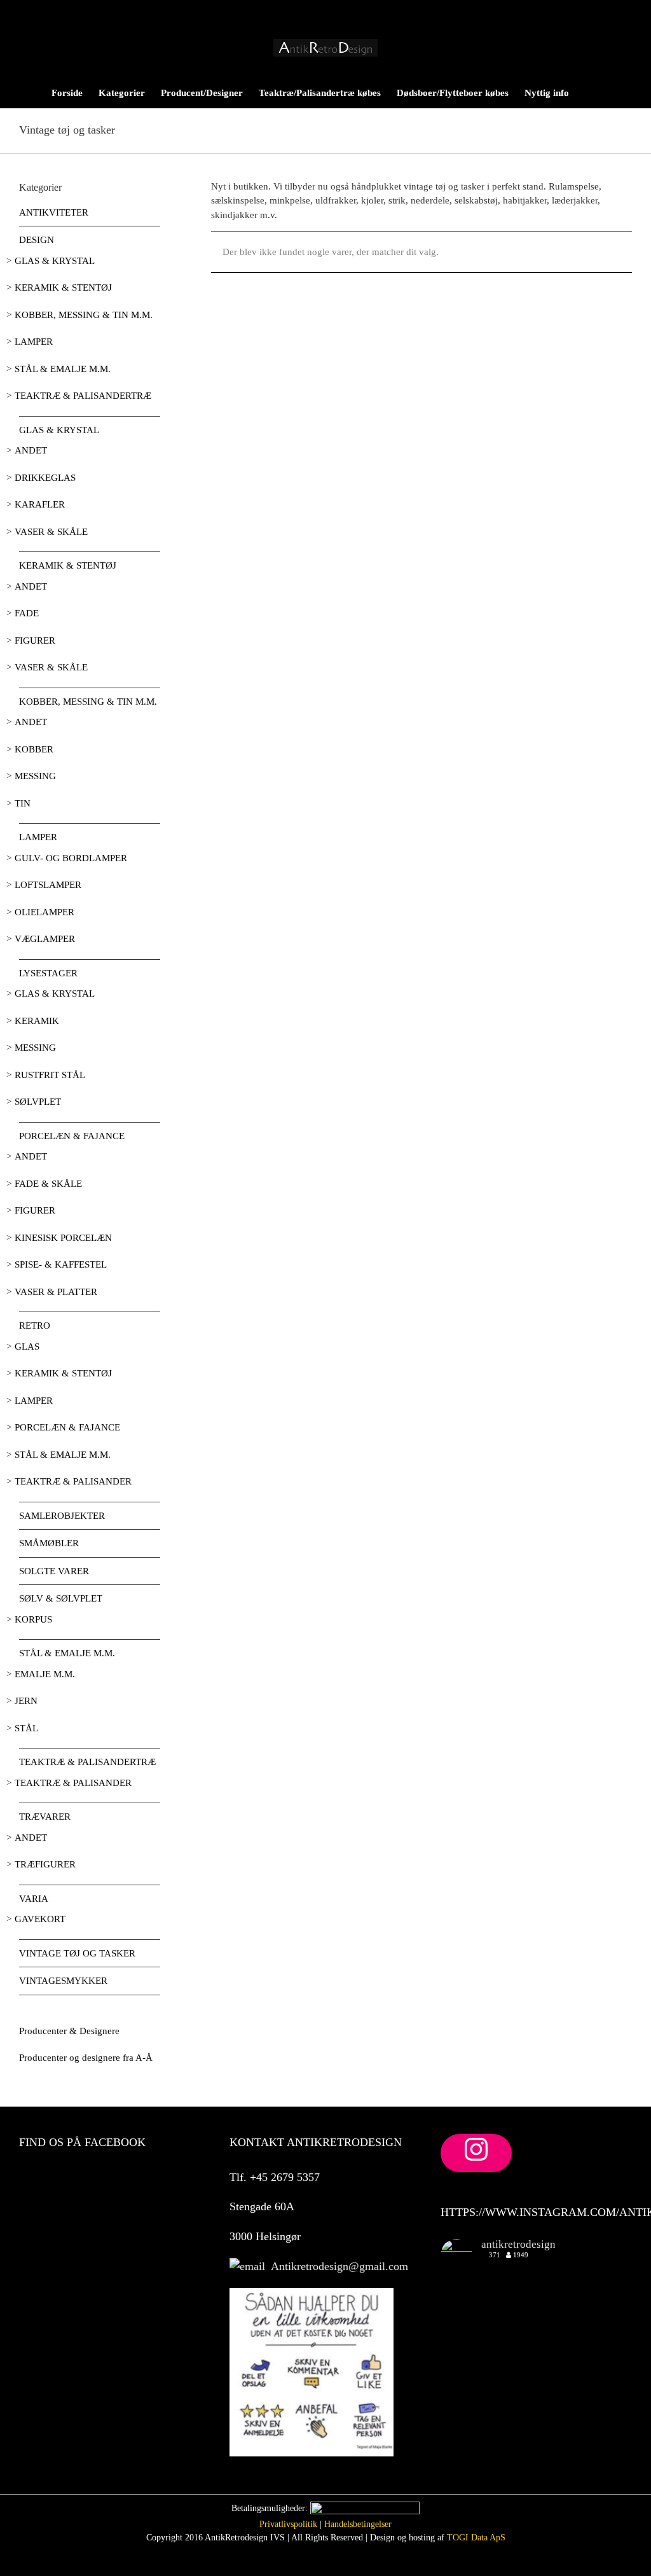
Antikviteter (54, 212)
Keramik (37, 1021)
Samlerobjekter (62, 1516)
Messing (35, 776)
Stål (26, 1728)
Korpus (33, 1619)
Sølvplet (38, 1102)
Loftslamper (48, 885)
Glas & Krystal (55, 261)
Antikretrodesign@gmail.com (337, 2266)
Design (37, 240)
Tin (23, 803)
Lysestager (48, 973)
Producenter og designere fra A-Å (86, 2058)
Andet (31, 450)
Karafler (40, 504)
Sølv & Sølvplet (61, 1598)
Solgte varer (54, 1571)
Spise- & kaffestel (61, 1264)
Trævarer (45, 1817)
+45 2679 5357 (283, 2177)
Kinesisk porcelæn (63, 1238)
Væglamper (45, 939)
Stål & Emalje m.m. (63, 369)
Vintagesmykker (63, 1981)
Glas (27, 1347)
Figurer (35, 641)
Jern (26, 1701)
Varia (34, 1899)
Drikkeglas (45, 478)
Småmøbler (49, 1543)
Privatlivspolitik (288, 2524)
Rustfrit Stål (50, 1075)
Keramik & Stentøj (63, 287)
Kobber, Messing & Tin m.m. (84, 315)
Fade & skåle (48, 1184)
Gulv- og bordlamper (71, 858)
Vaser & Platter (56, 1292)
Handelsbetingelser (358, 2524)
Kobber (34, 749)
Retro (35, 1326)
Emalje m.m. (45, 1674)
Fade (27, 613)
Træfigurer (45, 1864)
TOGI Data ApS (476, 2538)
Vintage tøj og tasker (77, 1953)
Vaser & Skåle (51, 532)
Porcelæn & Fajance (72, 1136)
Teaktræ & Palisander (73, 1481)
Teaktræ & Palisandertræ (83, 396)
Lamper (34, 342)
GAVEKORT (40, 1919)
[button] (612, 92)
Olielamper (45, 912)
